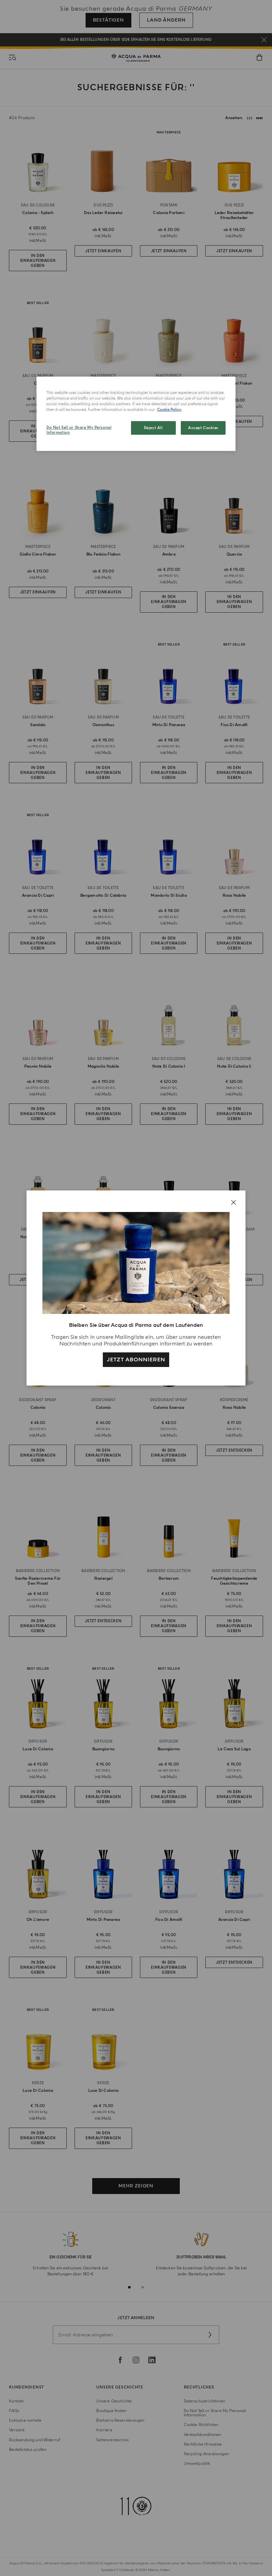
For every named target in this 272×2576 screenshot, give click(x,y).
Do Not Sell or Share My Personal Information (79, 430)
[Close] (234, 1202)
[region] (136, 414)
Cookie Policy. (170, 410)
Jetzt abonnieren (136, 1360)
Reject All (153, 428)
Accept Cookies (203, 428)
